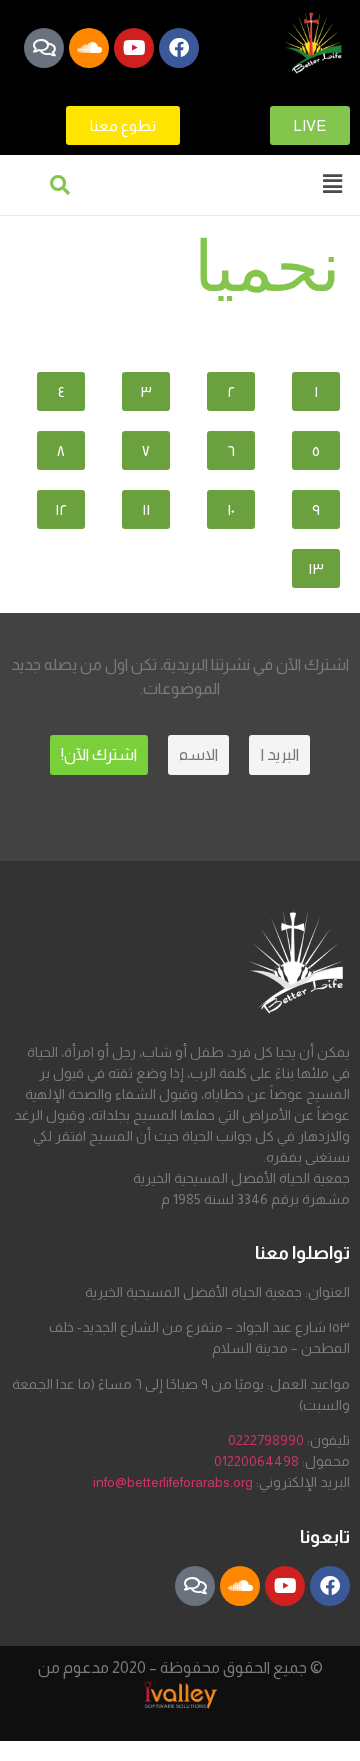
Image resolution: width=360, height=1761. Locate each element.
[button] (333, 183)
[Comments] (44, 48)
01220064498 (256, 1461)
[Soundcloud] (89, 48)
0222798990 (266, 1440)
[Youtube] (134, 48)
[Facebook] (179, 48)
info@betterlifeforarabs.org (173, 1482)
